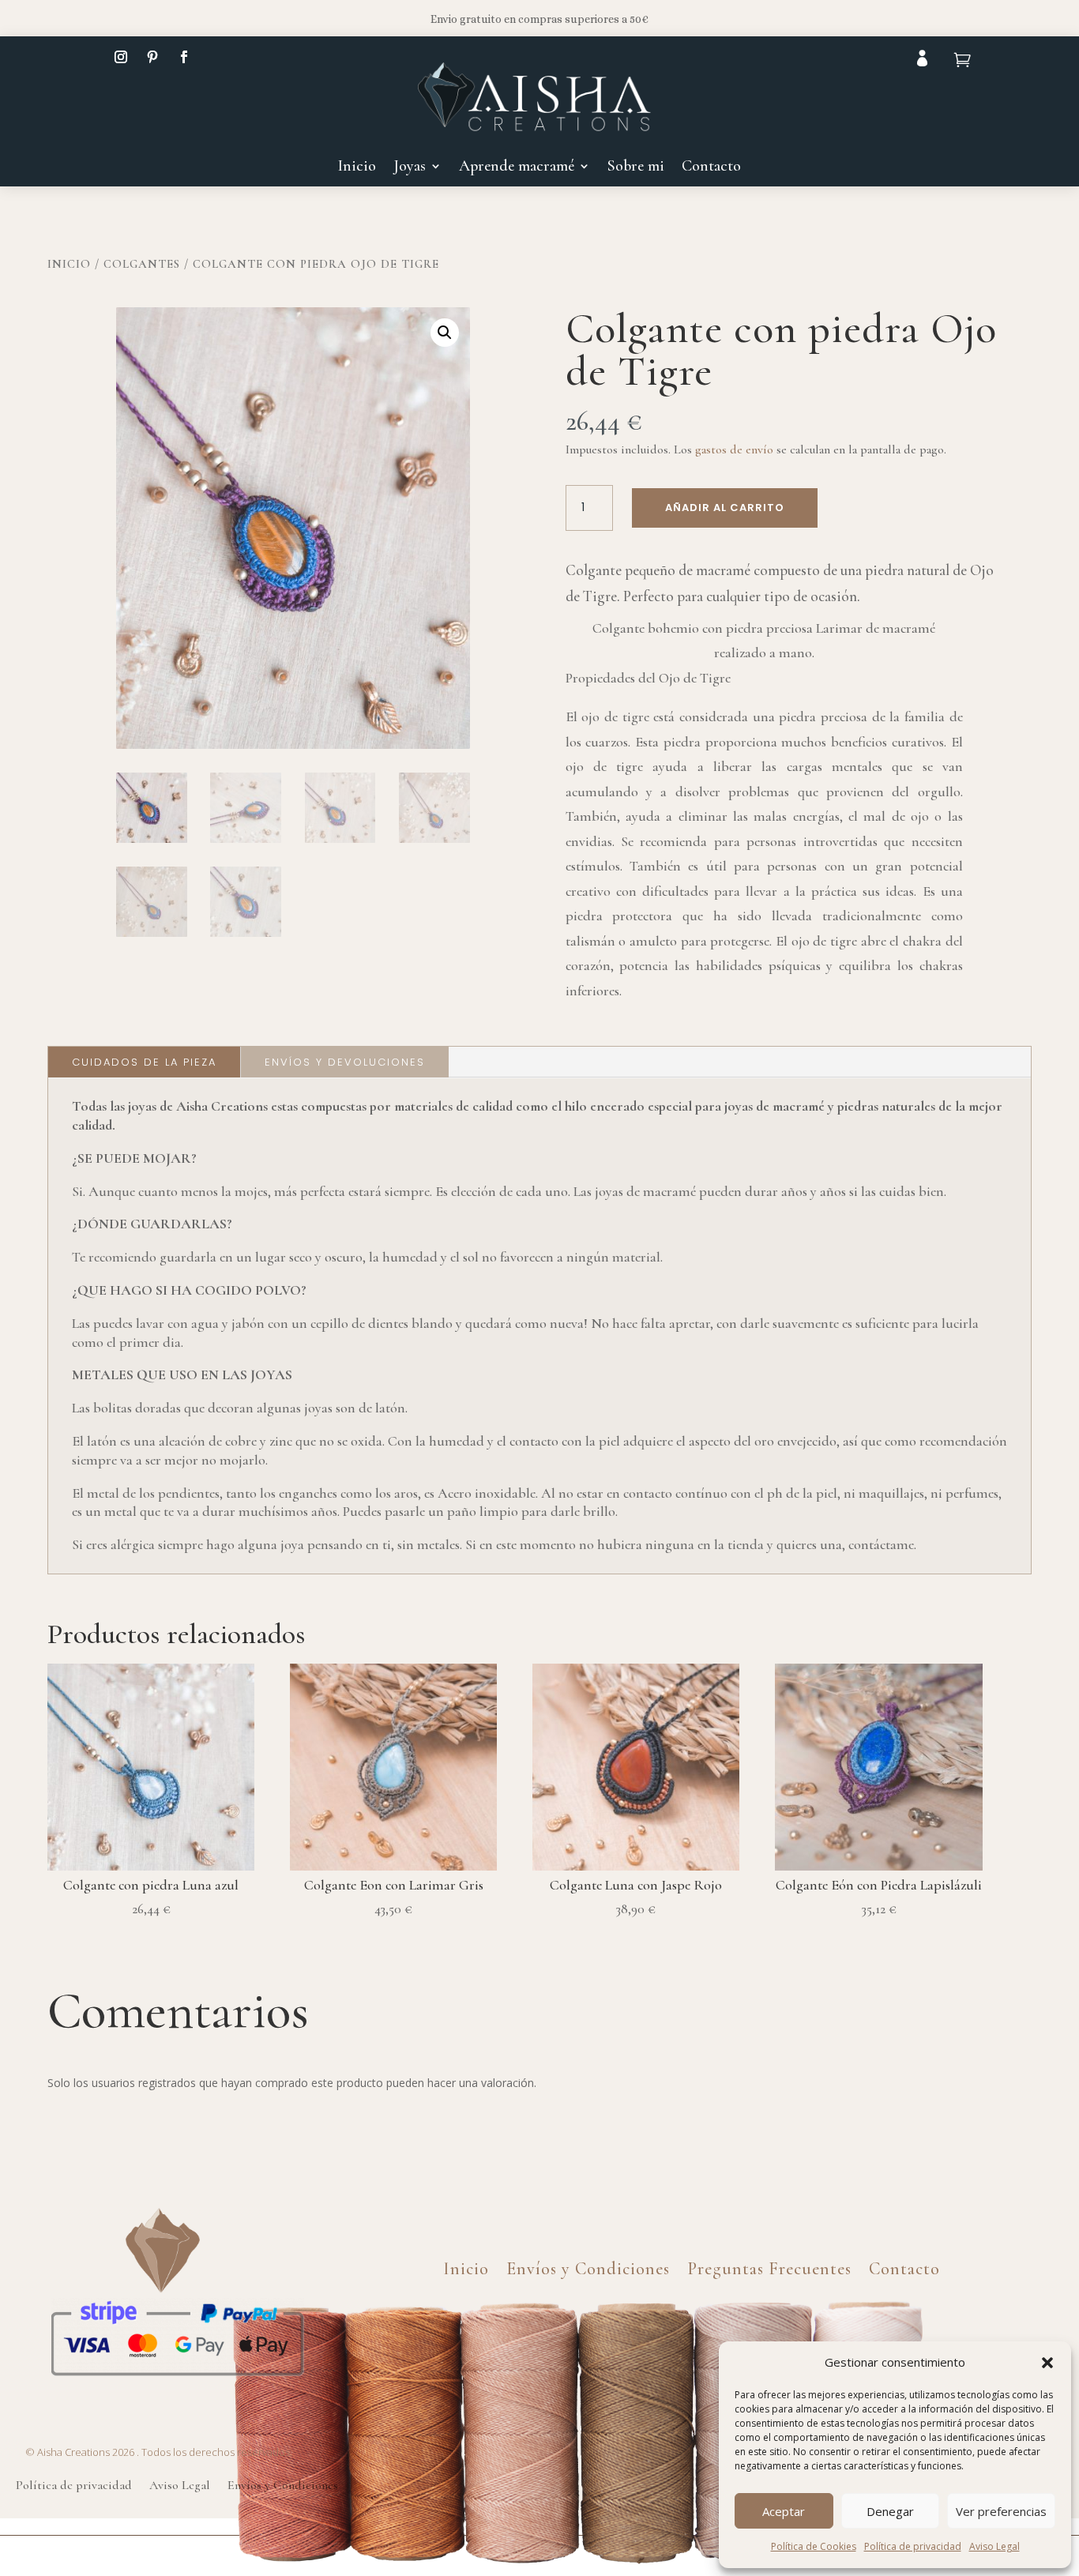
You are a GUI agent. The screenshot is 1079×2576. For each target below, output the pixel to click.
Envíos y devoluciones (345, 1062)
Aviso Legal (994, 2546)
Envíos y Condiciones (588, 2266)
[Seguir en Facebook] (184, 57)
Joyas (410, 168)
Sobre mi (636, 168)
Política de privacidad (913, 2546)
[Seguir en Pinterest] (152, 57)
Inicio (357, 168)
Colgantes (142, 264)
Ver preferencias (1001, 2511)
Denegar (890, 2511)
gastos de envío (734, 449)
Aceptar (784, 2511)
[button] (1047, 2363)
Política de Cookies (814, 2546)
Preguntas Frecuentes (769, 2266)
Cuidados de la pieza (144, 1062)
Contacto (711, 168)
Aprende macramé (517, 168)
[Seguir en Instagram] (121, 57)
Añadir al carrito (725, 508)
